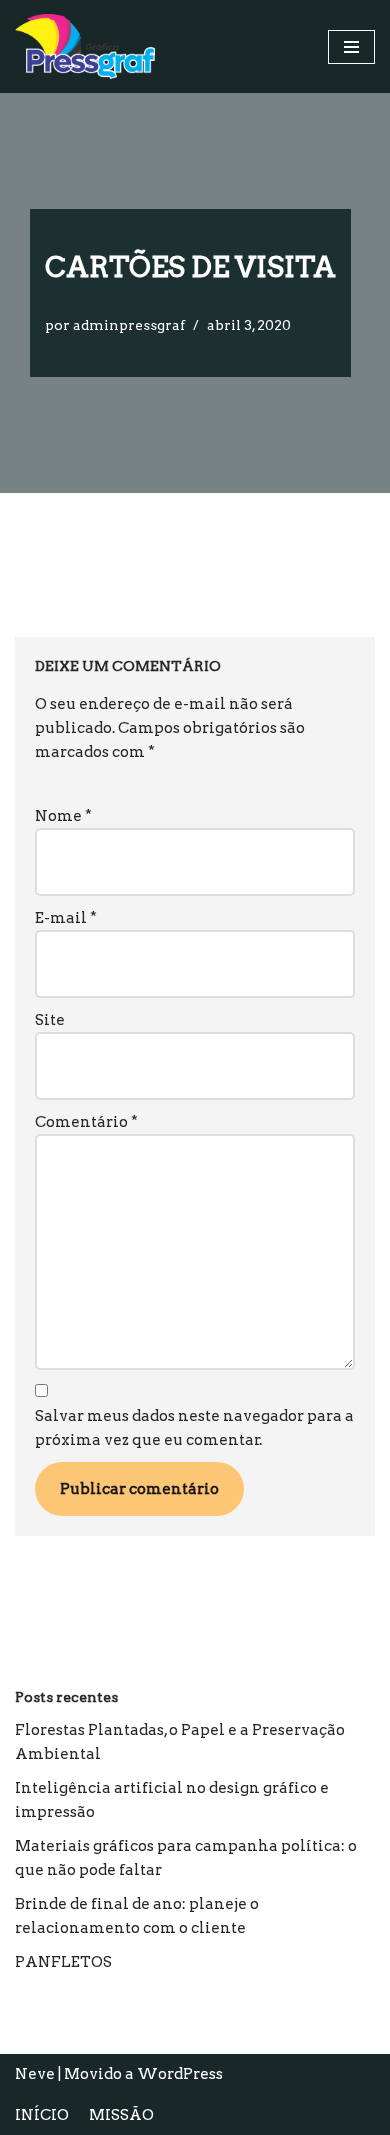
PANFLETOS (63, 1962)
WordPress (180, 2074)
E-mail (66, 918)
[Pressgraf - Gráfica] (85, 46)
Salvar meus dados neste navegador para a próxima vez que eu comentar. (194, 1428)
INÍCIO (42, 2115)
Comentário (86, 1122)
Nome (63, 816)
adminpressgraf (129, 325)
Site (50, 1020)
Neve (35, 2074)
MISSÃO (121, 2115)
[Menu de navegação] (351, 47)
